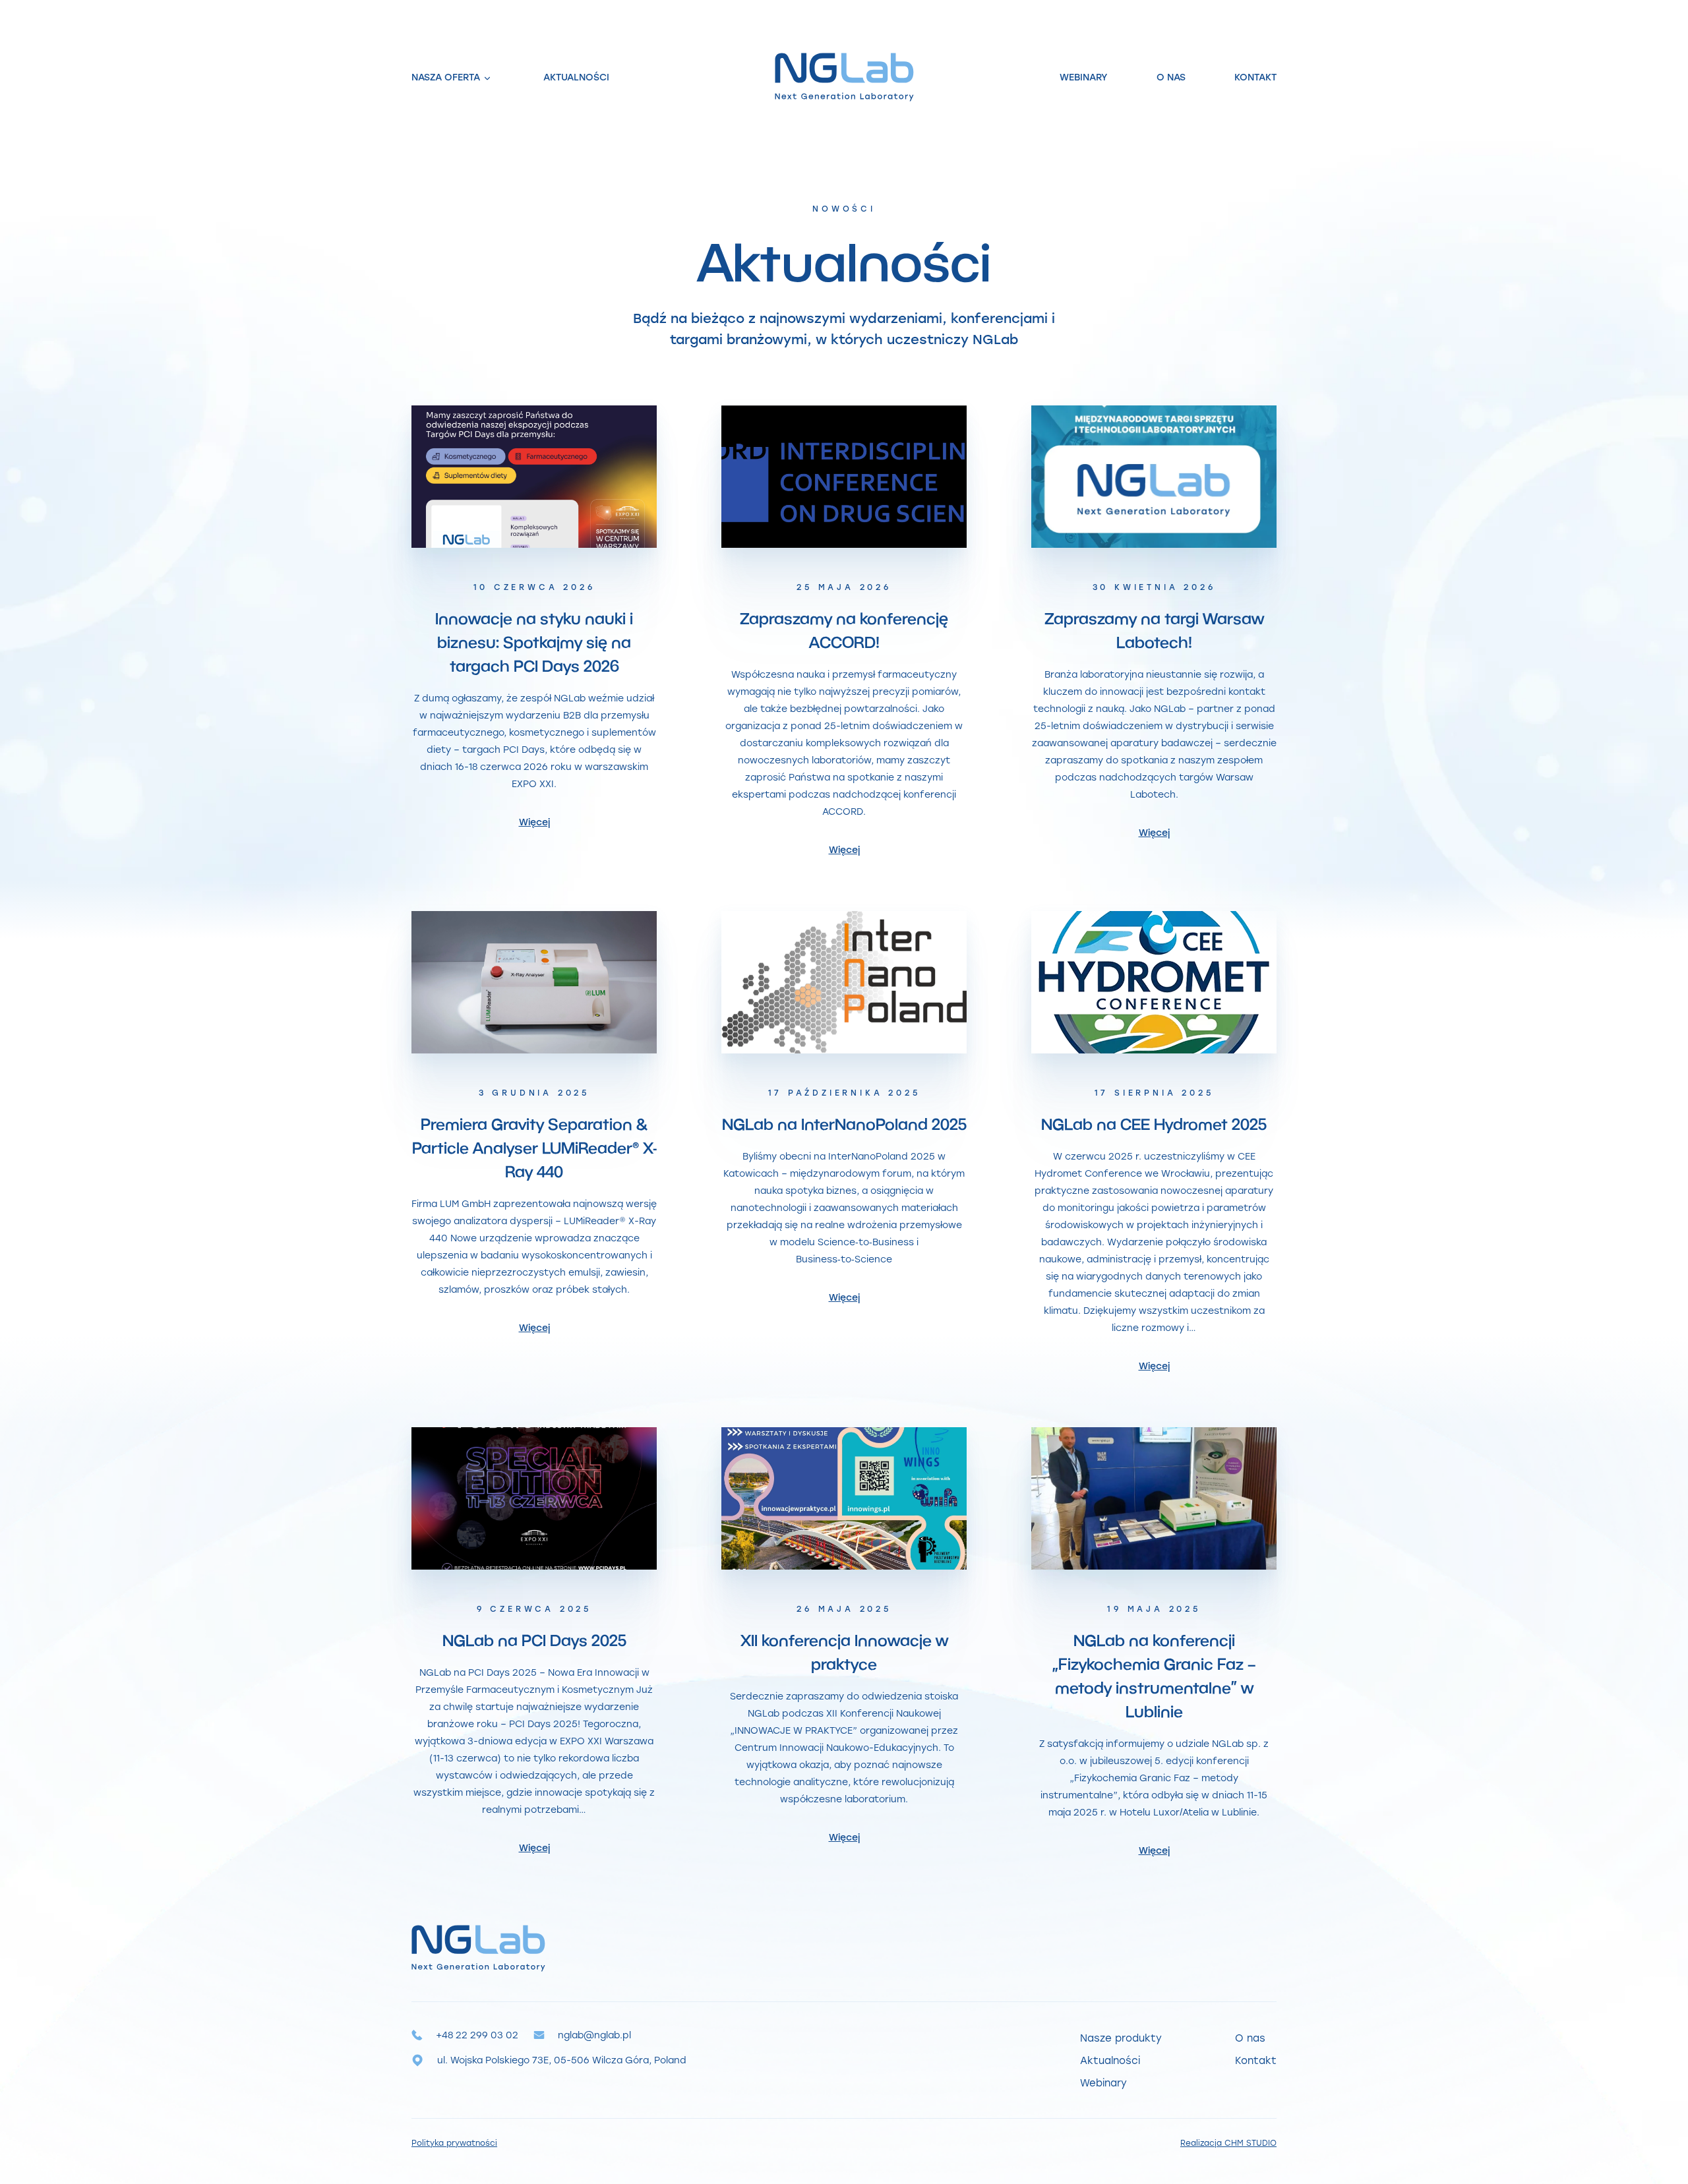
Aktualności (576, 77)
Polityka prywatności (454, 2142)
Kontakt (1255, 77)
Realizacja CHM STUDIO (1228, 2142)
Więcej (534, 822)
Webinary (1084, 77)
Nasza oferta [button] (446, 77)
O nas (1171, 77)
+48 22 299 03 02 (477, 2035)
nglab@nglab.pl (594, 2035)
